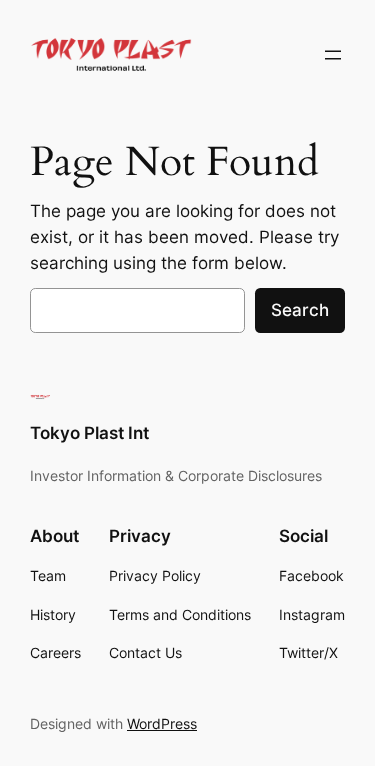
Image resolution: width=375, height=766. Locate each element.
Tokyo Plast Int (89, 433)
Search (300, 310)
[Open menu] (333, 55)
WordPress (162, 723)
